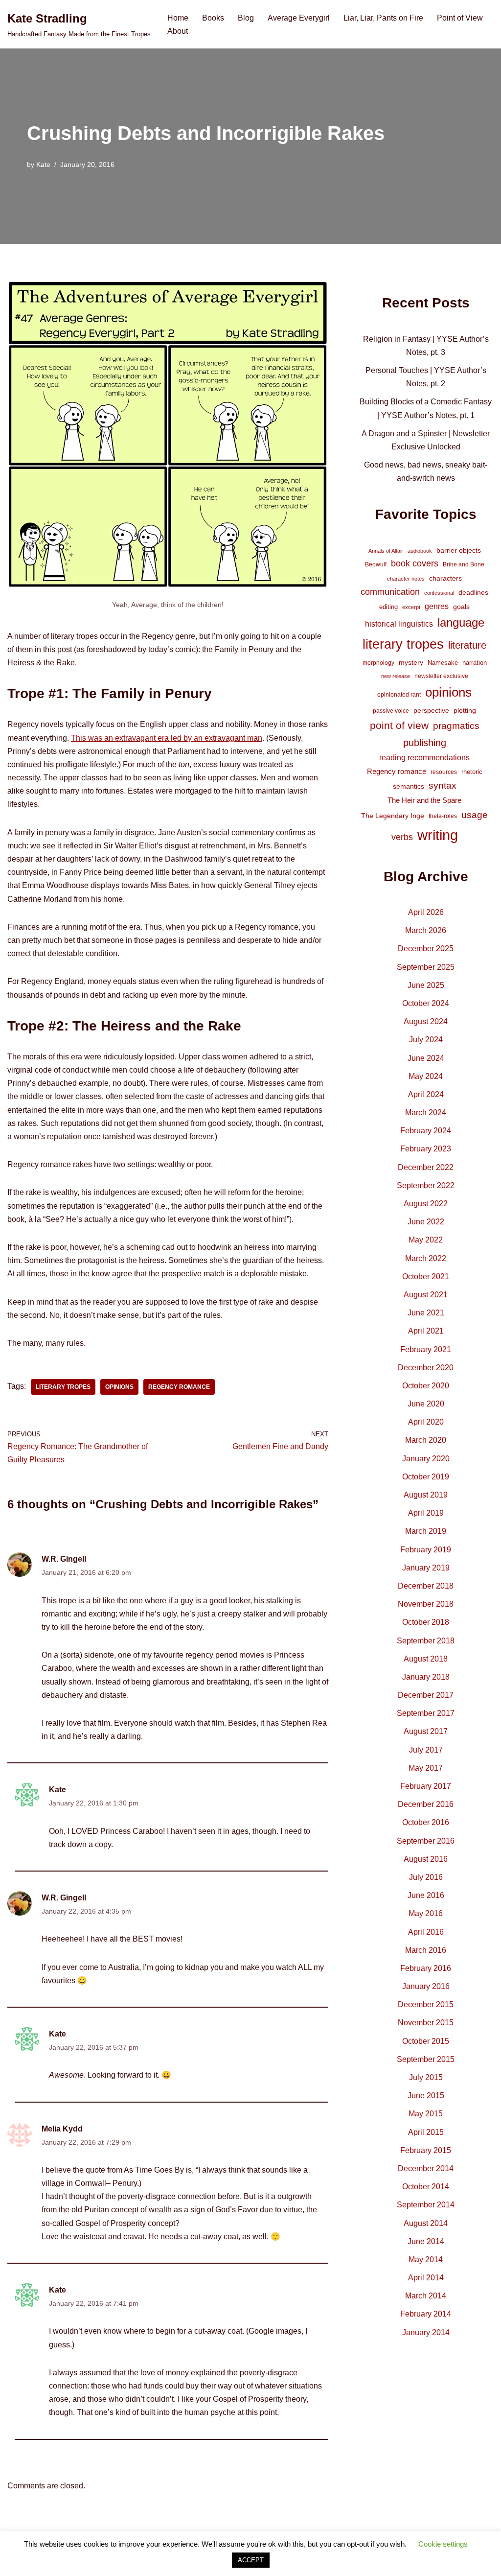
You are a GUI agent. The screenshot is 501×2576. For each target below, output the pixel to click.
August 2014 (426, 2223)
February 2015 (426, 2150)
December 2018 (426, 1586)
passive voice (391, 711)
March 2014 (426, 2296)
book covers (415, 563)
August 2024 (426, 1021)
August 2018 (426, 1659)
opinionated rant (399, 695)
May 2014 (426, 2260)
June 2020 (426, 1404)
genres (437, 606)
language (461, 622)
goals (461, 607)
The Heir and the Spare (424, 800)
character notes (406, 579)
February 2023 (426, 1149)
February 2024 (426, 1131)
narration (475, 663)
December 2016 (426, 1804)
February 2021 (426, 1349)
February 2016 (426, 1968)
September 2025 (426, 967)
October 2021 (426, 1276)
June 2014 (426, 2241)
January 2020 (426, 1459)
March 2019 (426, 1531)
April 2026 (426, 912)
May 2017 (426, 1768)
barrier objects (459, 550)
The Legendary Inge (393, 816)
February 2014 (426, 2314)
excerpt (411, 607)
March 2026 (426, 930)
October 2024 (426, 1003)
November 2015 (426, 2023)
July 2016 (426, 1877)
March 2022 (426, 1258)
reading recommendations (424, 758)
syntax (443, 785)
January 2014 (426, 2332)
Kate (43, 164)
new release (396, 676)
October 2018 (426, 1622)
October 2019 (426, 1477)
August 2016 (426, 1859)
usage (475, 815)
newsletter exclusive (441, 676)
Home (178, 18)
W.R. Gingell (64, 1559)
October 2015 (426, 2041)
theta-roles (443, 816)
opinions (119, 1387)
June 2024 (426, 1058)
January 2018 (426, 1677)
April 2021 (426, 1331)
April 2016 (426, 1932)
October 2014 (426, 2187)
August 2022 (426, 1204)
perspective (431, 710)
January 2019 (426, 1568)
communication (390, 592)
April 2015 (426, 2132)
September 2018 (426, 1641)
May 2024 (426, 1076)
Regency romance (179, 1387)
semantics (409, 786)
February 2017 (426, 1786)
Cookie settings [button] (443, 2544)
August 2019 (426, 1495)
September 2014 (426, 2205)
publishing (425, 743)
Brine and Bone (464, 564)
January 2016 (426, 1986)
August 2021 (426, 1295)
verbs (402, 837)
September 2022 (426, 1185)
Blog (246, 18)
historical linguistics (399, 624)
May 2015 (426, 2114)
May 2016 (426, 1913)
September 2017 (426, 1713)
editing (388, 607)
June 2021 (426, 1313)
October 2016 (426, 1822)
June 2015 (426, 2096)
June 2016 (426, 1895)
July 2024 (426, 1040)
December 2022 (426, 1167)
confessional (439, 593)
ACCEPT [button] (251, 2560)
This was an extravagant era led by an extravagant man (167, 738)
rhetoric (472, 772)
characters (445, 578)
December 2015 (426, 2004)
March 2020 (426, 1440)
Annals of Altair (386, 551)
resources (444, 772)
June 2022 (426, 1222)
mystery (411, 662)
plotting (465, 710)
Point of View (460, 18)
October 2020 (426, 1386)
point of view (399, 725)
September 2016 (426, 1841)
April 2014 (426, 2278)
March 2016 (426, 1950)
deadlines (473, 592)
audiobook (420, 551)
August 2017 (426, 1731)
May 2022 (426, 1240)
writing (438, 835)
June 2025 (426, 985)
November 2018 (426, 1604)
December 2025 (426, 948)
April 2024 (426, 1094)
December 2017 (426, 1695)
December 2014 (426, 2168)
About (178, 31)
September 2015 (426, 2059)
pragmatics (456, 726)
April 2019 (426, 1513)
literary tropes (63, 1387)
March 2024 (426, 1112)
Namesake (443, 663)
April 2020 (426, 1422)
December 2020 (426, 1368)
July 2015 (426, 2077)
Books (213, 18)
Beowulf (376, 564)
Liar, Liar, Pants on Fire (383, 18)
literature (467, 645)
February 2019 (426, 1550)
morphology (378, 663)
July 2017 (426, 1750)
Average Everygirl (299, 18)
